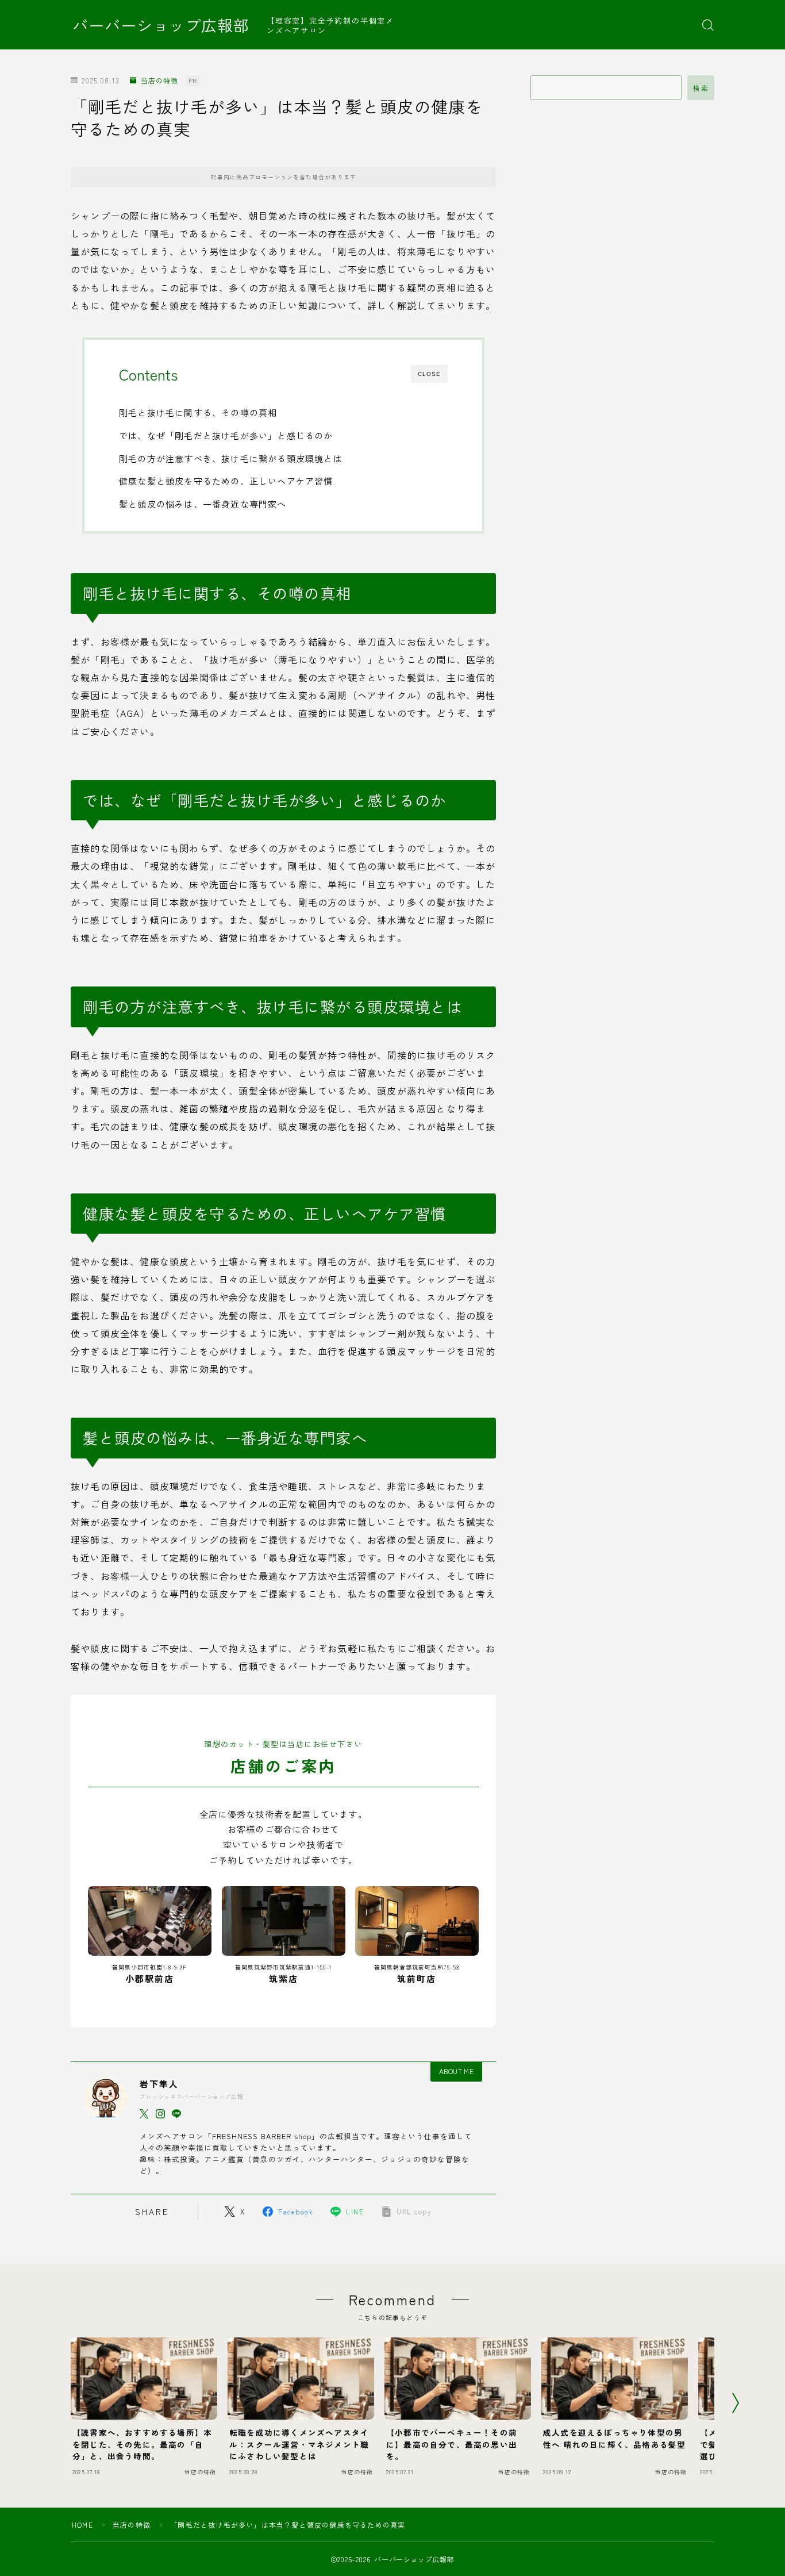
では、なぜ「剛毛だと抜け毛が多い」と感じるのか (226, 435)
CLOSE (429, 374)
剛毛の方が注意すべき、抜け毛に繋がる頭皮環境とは (231, 458)
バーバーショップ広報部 (161, 25)
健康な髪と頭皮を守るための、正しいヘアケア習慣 (226, 481)
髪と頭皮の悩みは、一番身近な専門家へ (203, 504)
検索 (701, 88)
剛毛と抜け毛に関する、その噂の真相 (198, 412)
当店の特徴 (159, 81)
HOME (82, 2525)
